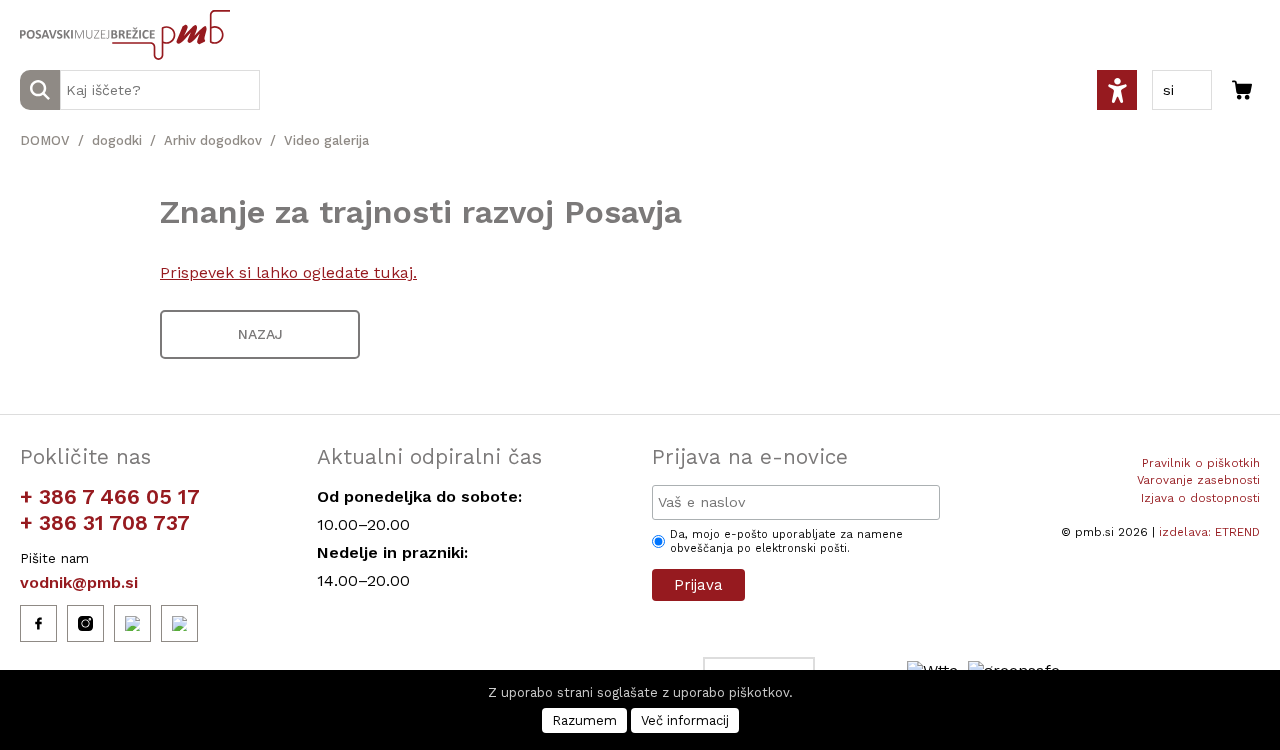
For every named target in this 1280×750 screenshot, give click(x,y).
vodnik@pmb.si (79, 582)
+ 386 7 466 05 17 (110, 496)
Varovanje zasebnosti (1198, 480)
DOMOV (45, 140)
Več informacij (685, 720)
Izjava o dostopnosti (1200, 498)
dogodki (117, 140)
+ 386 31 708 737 (105, 522)
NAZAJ (260, 334)
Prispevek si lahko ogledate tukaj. (288, 272)
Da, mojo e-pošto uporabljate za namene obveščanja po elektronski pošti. (786, 541)
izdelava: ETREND (1209, 532)
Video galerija (326, 140)
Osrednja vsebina (49, 11)
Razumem (584, 720)
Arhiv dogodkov (213, 140)
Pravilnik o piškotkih (1201, 463)
